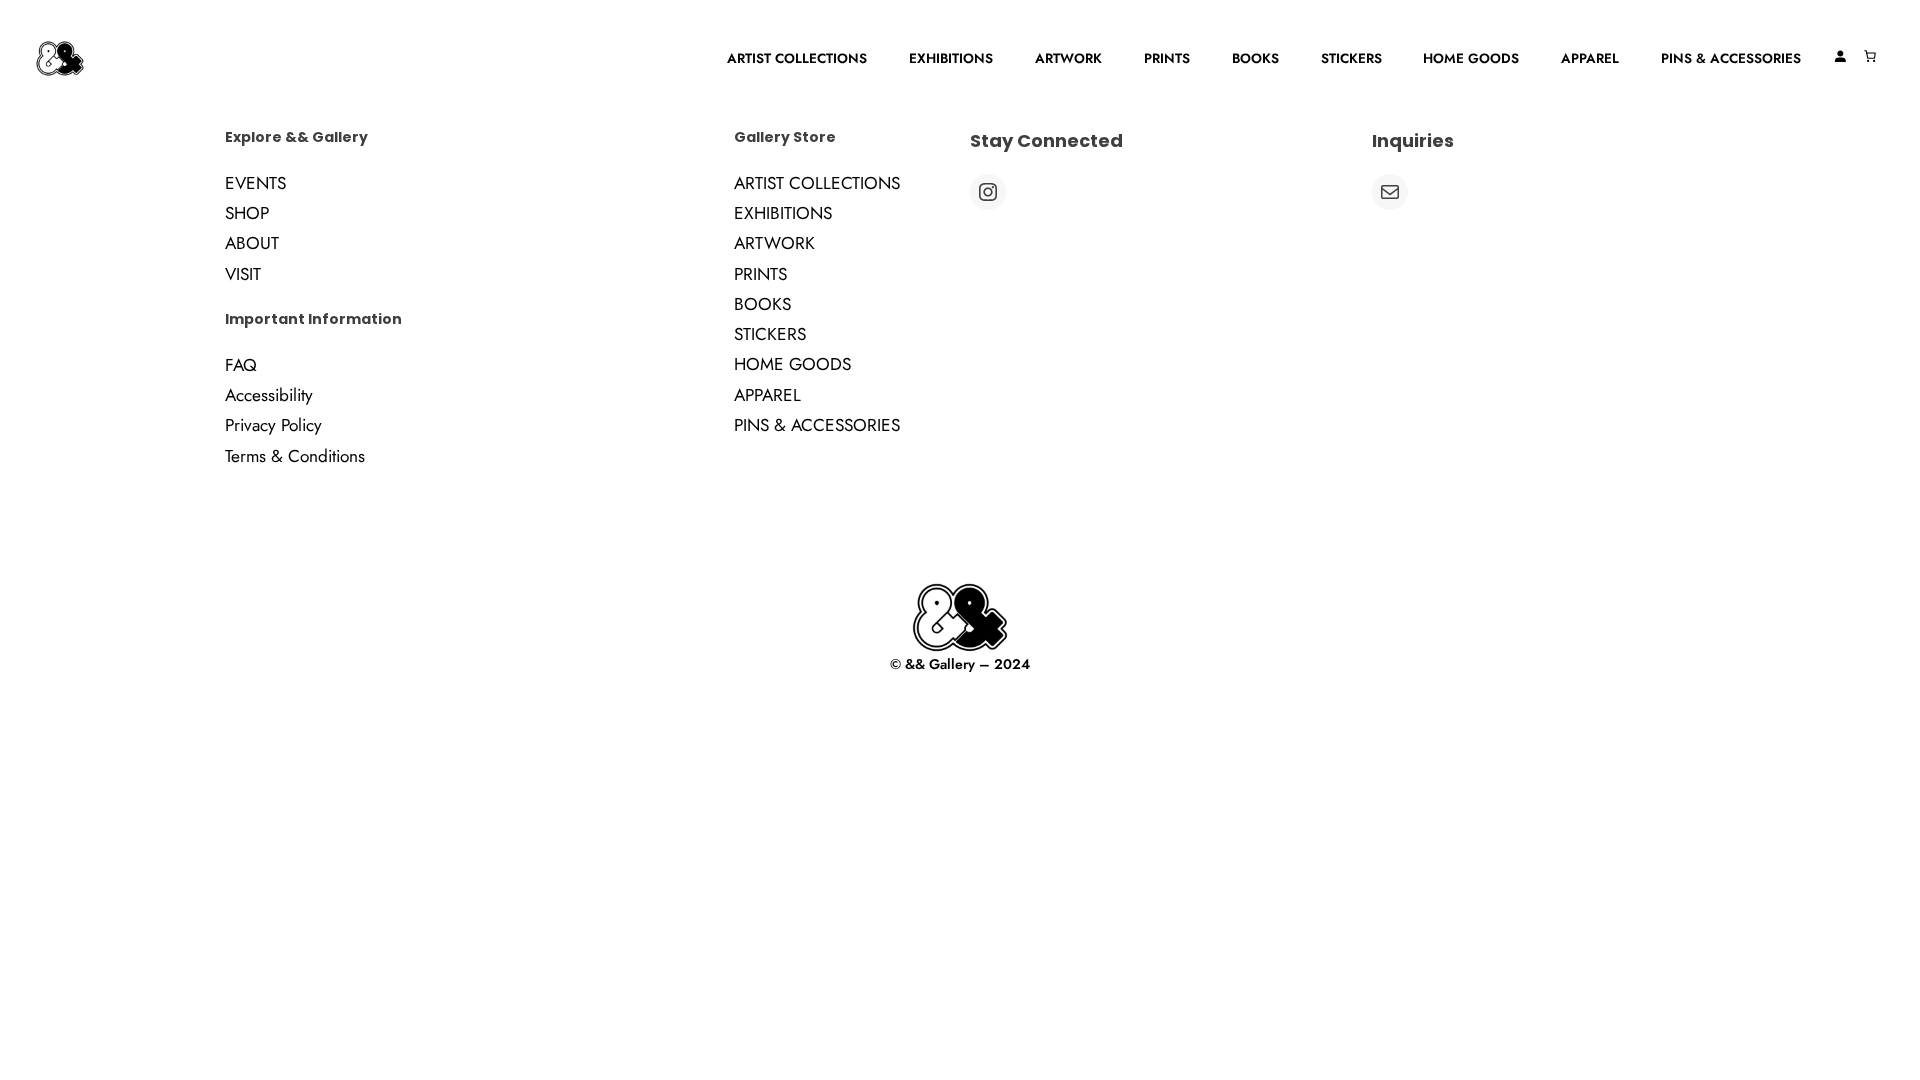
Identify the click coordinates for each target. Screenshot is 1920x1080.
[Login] (1840, 56)
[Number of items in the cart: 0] (1870, 56)
